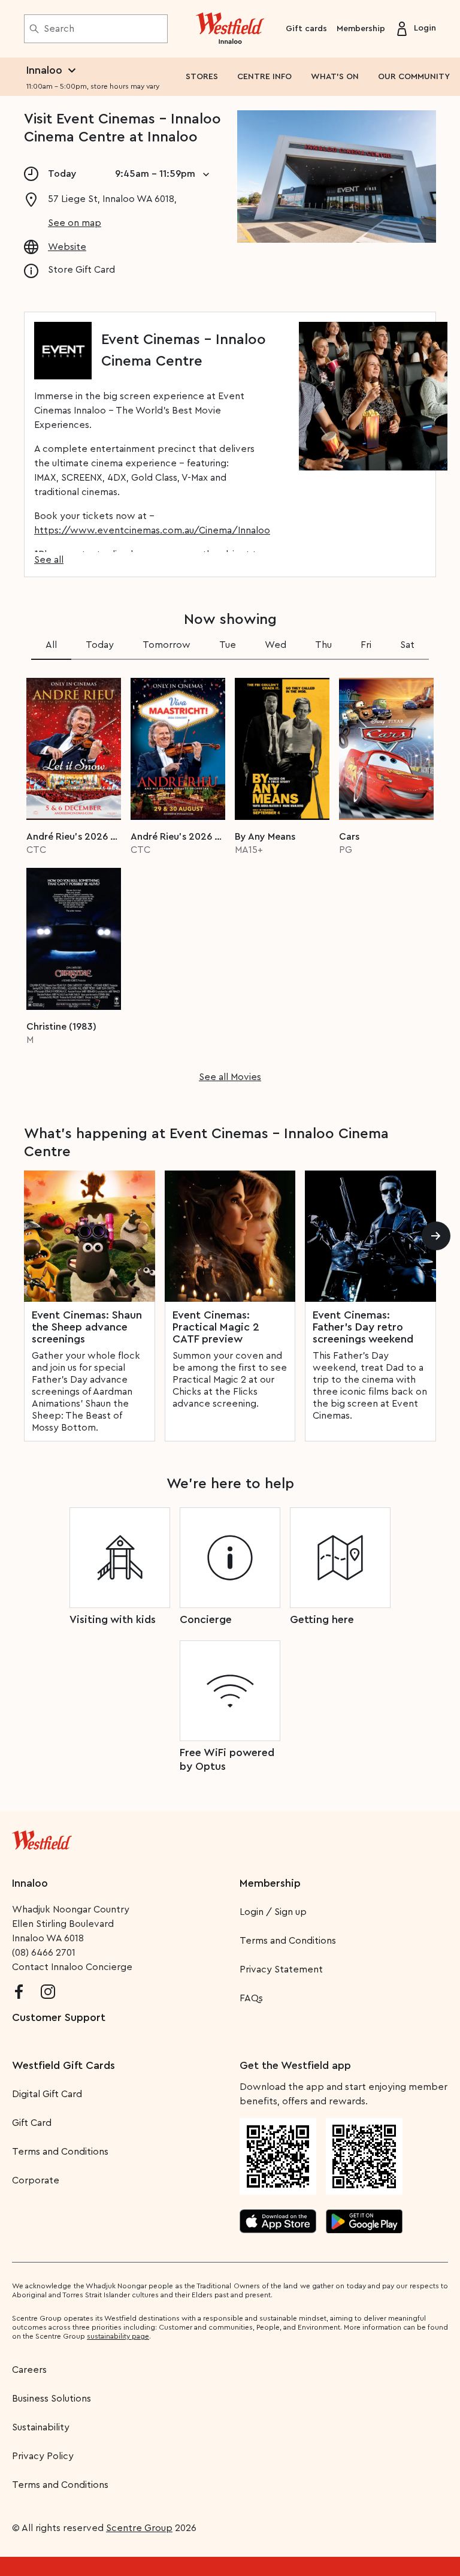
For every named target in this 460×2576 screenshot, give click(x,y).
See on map (75, 223)
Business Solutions (52, 2399)
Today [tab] (100, 645)
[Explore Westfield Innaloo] (230, 29)
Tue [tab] (228, 645)
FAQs (251, 1998)
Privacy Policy (43, 2456)
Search (59, 29)
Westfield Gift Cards (63, 2065)
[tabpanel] (230, 876)
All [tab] (51, 645)
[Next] (436, 1236)
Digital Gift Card (47, 2094)
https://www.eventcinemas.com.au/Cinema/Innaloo (152, 530)
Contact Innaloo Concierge (72, 1967)
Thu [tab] (323, 645)
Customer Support (59, 2017)
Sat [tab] (407, 645)
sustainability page (118, 2336)
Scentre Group (139, 2528)
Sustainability (41, 2427)
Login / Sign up (273, 1912)
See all (49, 560)
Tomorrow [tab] (167, 645)
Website (67, 247)
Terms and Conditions (288, 1941)
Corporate (36, 2180)
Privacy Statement (281, 1969)
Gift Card (32, 2123)
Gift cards (306, 29)
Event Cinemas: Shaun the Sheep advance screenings (87, 1327)
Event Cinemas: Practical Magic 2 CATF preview (216, 1327)
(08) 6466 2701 (44, 1953)
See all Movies (230, 1077)
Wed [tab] (276, 645)
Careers (29, 2370)
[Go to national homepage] (42, 1838)
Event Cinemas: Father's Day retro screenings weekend (363, 1327)
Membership (361, 29)
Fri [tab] (366, 645)
